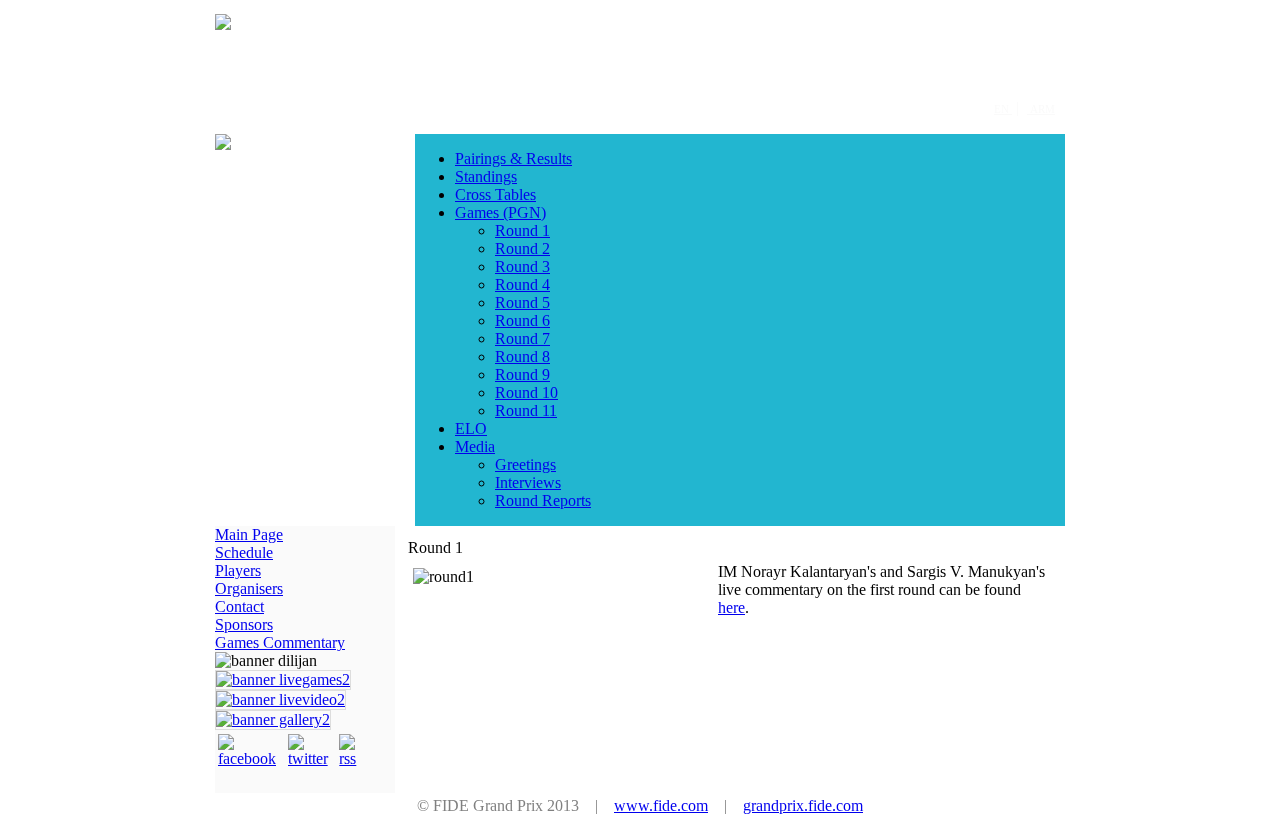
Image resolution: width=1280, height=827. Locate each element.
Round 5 (522, 302)
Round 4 (522, 284)
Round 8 (522, 356)
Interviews (528, 482)
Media (475, 446)
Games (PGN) (500, 212)
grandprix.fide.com (803, 805)
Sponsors (244, 624)
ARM (1041, 109)
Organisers (249, 588)
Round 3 (522, 266)
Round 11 (526, 410)
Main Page (249, 534)
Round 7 (522, 338)
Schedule (244, 552)
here (731, 607)
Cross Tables (495, 194)
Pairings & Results (513, 158)
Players (238, 570)
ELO (471, 428)
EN (1003, 109)
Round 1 (522, 230)
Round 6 (522, 320)
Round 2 (522, 248)
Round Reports (543, 500)
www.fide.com (661, 805)
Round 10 (526, 392)
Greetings (525, 464)
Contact (239, 606)
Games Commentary (280, 642)
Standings (486, 176)
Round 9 (522, 374)
